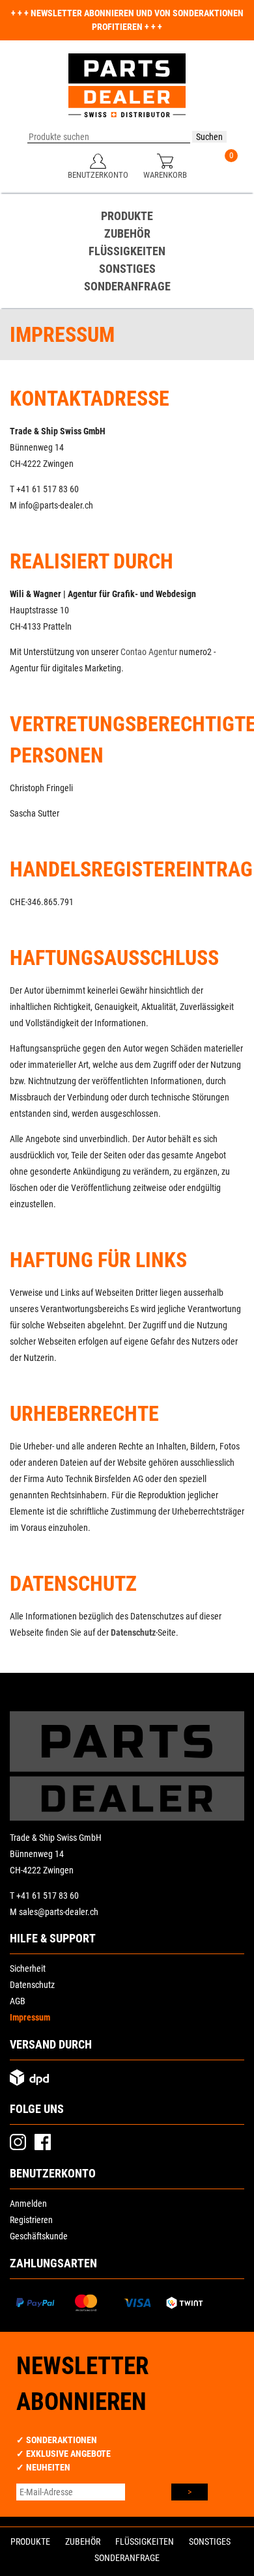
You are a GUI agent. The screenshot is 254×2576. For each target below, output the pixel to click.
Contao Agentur (149, 652)
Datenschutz (133, 1632)
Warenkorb (165, 175)
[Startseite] (127, 92)
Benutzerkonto (98, 175)
